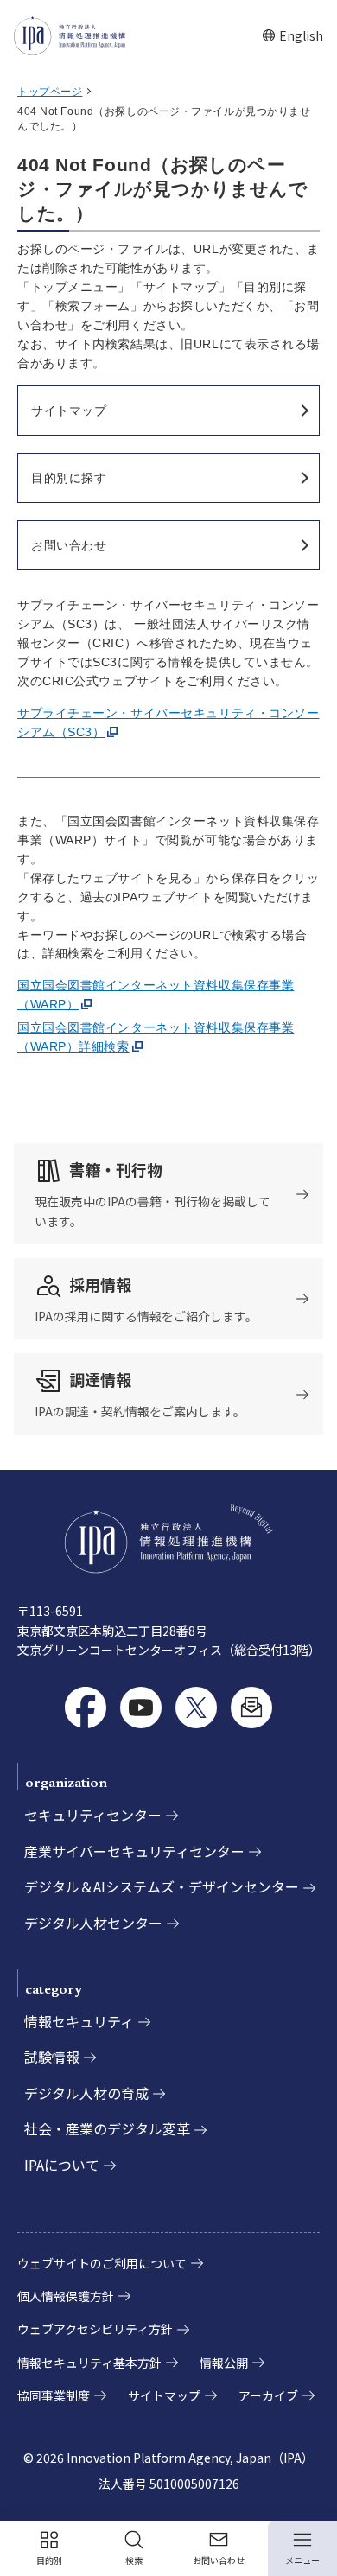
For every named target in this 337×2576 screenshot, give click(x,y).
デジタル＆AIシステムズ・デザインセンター (162, 1886)
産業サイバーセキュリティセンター (134, 1851)
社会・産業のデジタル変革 (107, 2128)
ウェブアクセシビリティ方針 (95, 2329)
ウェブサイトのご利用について (102, 2263)
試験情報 (52, 2057)
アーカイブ (268, 2395)
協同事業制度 (54, 2395)
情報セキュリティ (79, 2021)
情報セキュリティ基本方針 (89, 2363)
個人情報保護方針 (66, 2296)
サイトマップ (164, 2395)
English (292, 36)
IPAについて (62, 2165)
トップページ (50, 92)
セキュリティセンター (93, 1815)
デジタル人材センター (93, 1923)
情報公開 (224, 2363)
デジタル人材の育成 (86, 2093)
